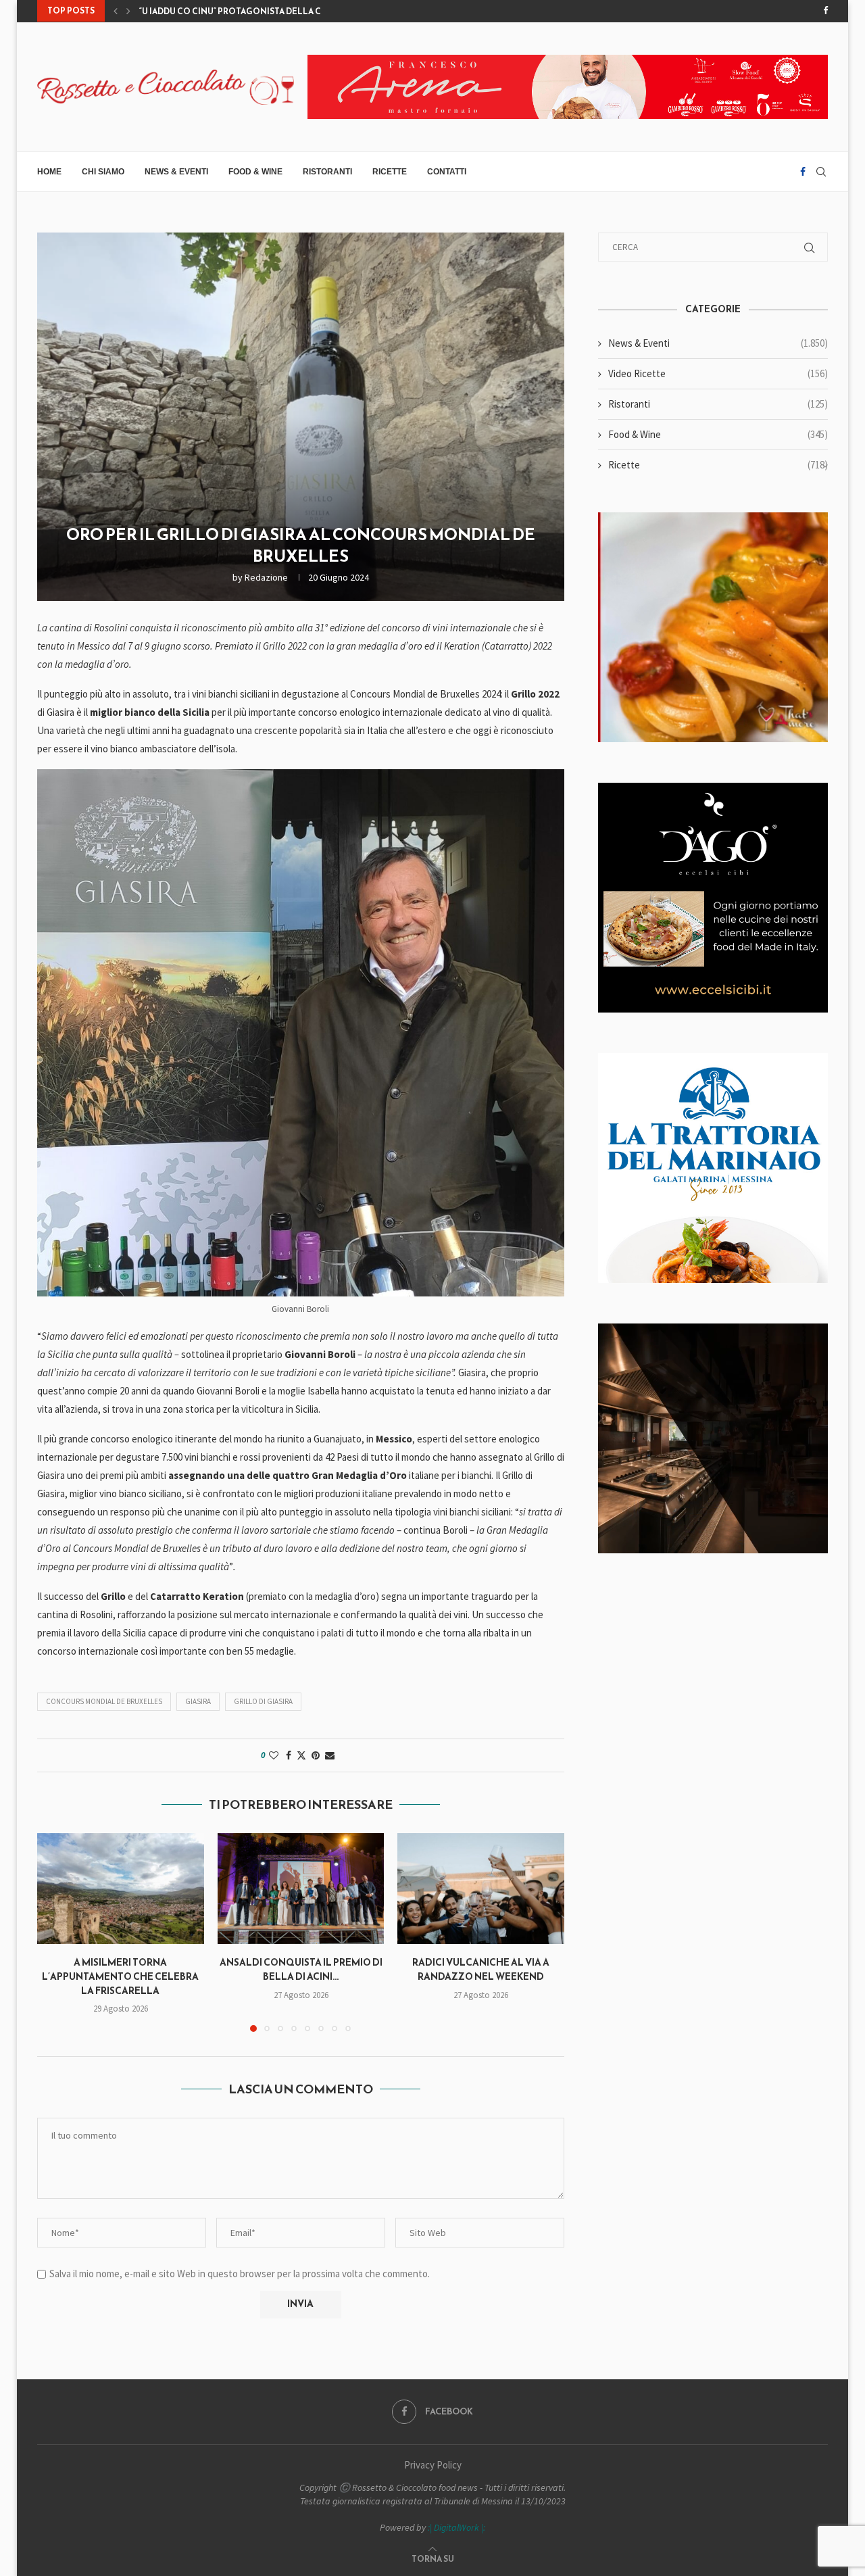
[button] (116, 11)
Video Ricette (718, 373)
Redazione (266, 577)
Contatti (447, 172)
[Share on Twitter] (301, 1755)
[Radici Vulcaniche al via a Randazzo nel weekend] (481, 1889)
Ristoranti (327, 172)
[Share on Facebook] (289, 1755)
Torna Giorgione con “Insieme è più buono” (241, 11)
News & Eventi (176, 172)
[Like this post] (274, 1755)
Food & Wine (255, 172)
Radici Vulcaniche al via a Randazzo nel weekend (481, 1970)
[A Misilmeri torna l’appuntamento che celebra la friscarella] (121, 1889)
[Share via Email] (330, 1755)
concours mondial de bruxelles (104, 1701)
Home (49, 172)
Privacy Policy (433, 2465)
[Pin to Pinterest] (316, 1755)
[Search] (821, 172)
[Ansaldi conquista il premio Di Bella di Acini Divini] (301, 1889)
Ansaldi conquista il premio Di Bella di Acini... (300, 1970)
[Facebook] (825, 11)
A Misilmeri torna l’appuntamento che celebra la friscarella (120, 1976)
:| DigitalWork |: (456, 2527)
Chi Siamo (103, 172)
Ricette (390, 172)
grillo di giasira (263, 1701)
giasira (198, 1701)
